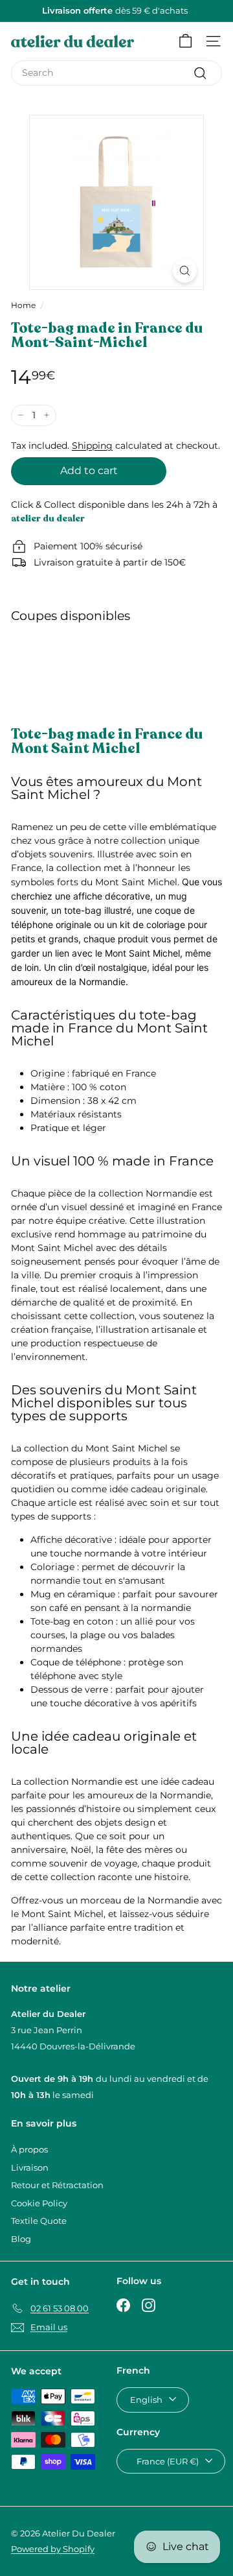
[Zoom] (185, 271)
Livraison (30, 2167)
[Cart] (185, 41)
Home (23, 305)
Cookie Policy (39, 2203)
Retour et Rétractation (57, 2185)
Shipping (92, 446)
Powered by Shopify (53, 2549)
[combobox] (116, 73)
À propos (29, 2149)
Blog (21, 2239)
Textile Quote (39, 2221)
